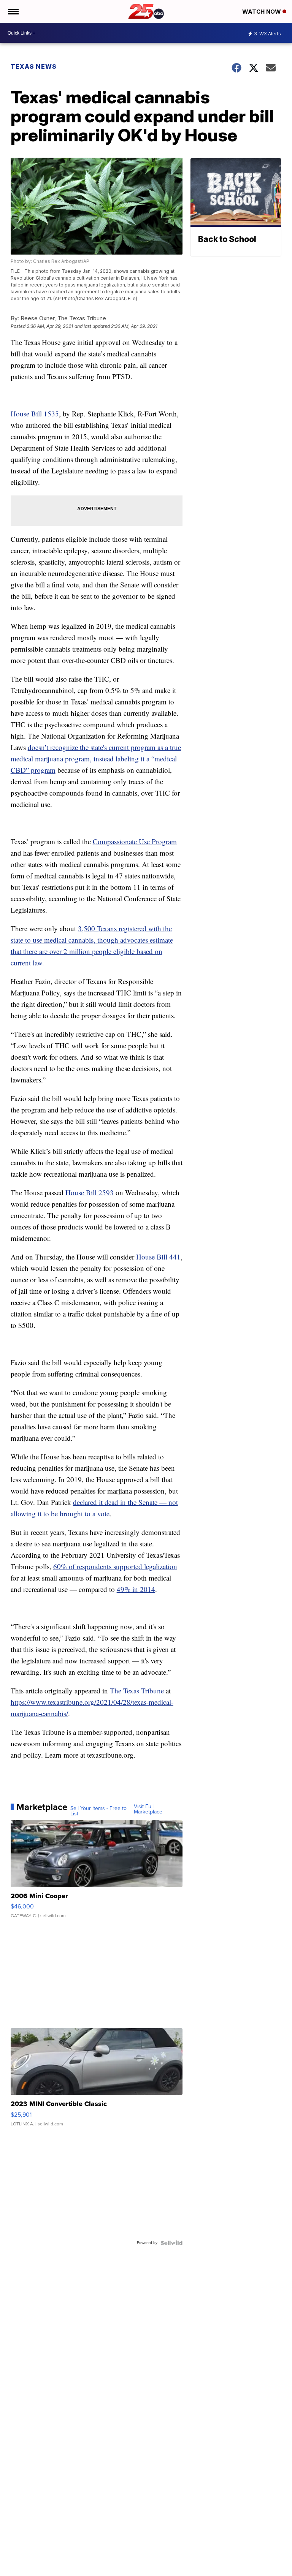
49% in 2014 (136, 1589)
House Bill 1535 (35, 414)
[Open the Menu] (13, 11)
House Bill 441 (158, 1257)
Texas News (34, 66)
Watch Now (262, 12)
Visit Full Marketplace (148, 1809)
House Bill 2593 (90, 1192)
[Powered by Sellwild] (171, 2243)
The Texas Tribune (137, 1691)
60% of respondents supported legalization (115, 1566)
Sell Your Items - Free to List (98, 1811)
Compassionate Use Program (135, 841)
